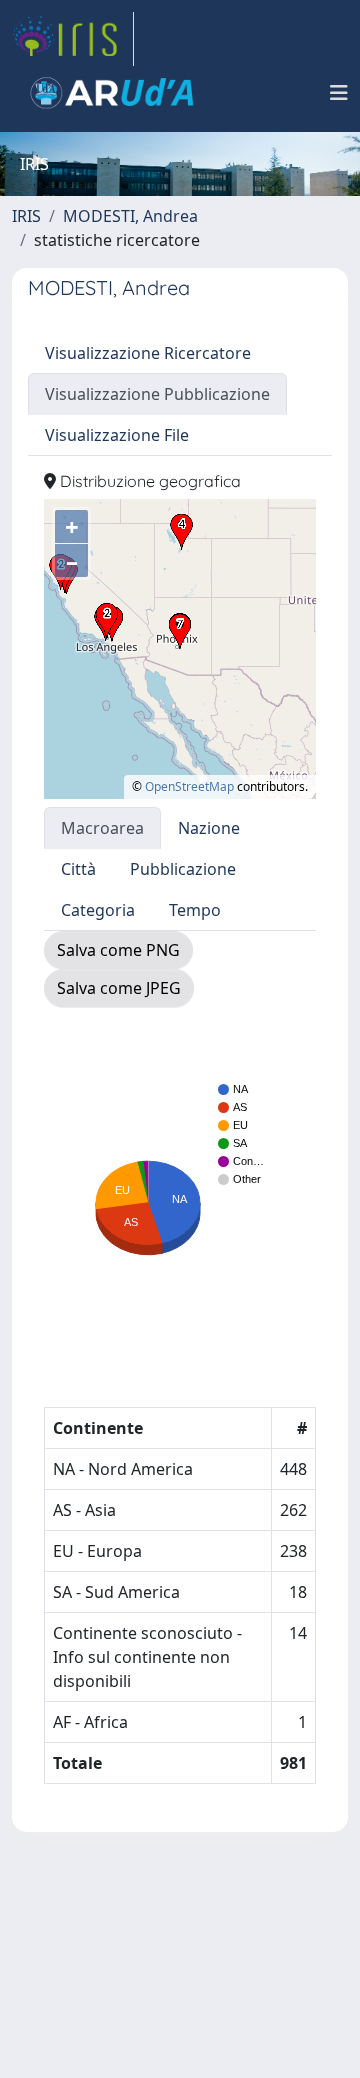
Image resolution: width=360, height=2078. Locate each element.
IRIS (26, 216)
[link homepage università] (112, 93)
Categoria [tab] (98, 910)
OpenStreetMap (189, 786)
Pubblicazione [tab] (183, 869)
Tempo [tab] (195, 910)
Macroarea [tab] (102, 828)
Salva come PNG (118, 950)
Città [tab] (78, 869)
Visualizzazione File (117, 435)
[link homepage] (73, 39)
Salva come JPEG (119, 988)
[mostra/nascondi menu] (339, 93)
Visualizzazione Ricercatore (148, 353)
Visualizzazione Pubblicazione (157, 394)
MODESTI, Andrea (130, 216)
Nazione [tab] (209, 828)
